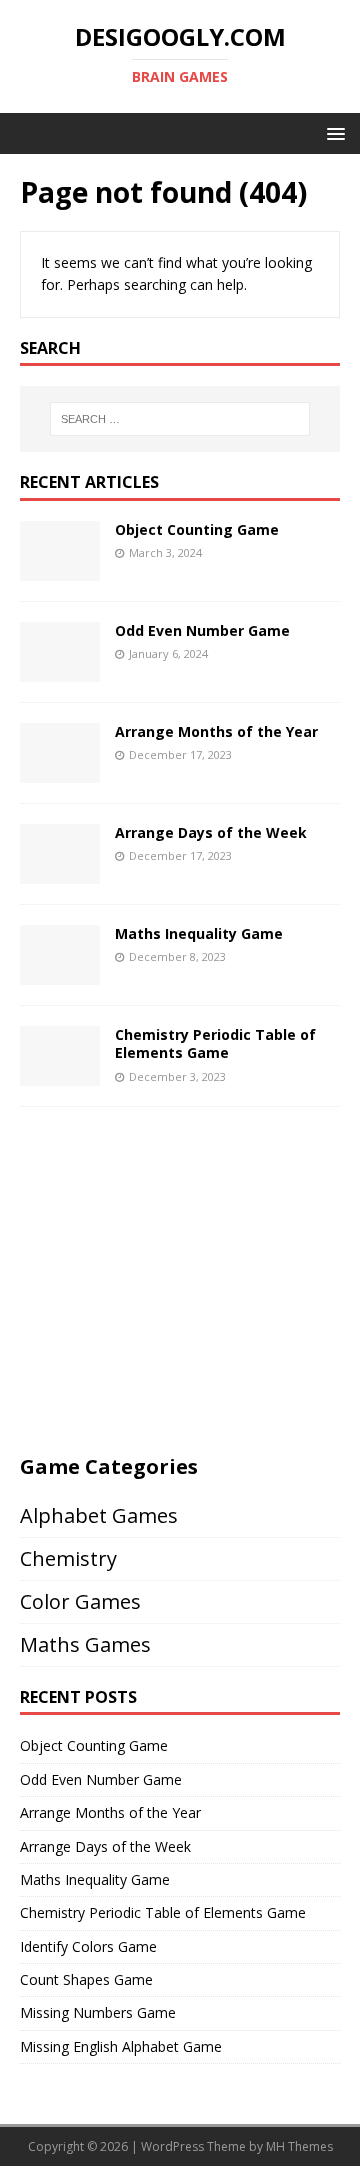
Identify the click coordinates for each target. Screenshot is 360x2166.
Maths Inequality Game (199, 933)
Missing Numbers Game (98, 2012)
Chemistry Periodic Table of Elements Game (215, 1043)
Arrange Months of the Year (216, 731)
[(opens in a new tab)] (60, 569)
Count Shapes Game (86, 1979)
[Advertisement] (188, 1287)
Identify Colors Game (88, 1946)
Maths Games (85, 1644)
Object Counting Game (197, 529)
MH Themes (299, 2146)
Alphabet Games (99, 1515)
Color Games (80, 1601)
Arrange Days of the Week (211, 832)
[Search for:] (180, 419)
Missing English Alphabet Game (121, 2046)
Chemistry (68, 1558)
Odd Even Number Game (202, 630)
